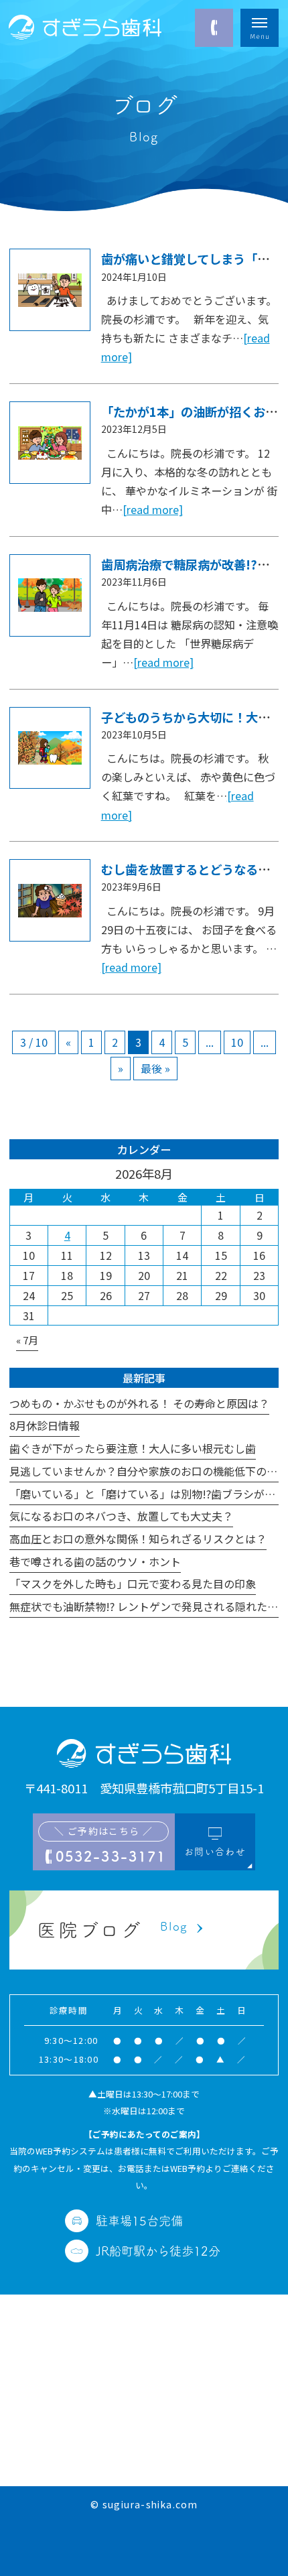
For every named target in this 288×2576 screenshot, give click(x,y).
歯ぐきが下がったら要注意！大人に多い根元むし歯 (133, 1448)
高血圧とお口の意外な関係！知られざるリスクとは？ (138, 1539)
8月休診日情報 (45, 1425)
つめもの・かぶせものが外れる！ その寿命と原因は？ (139, 1403)
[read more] (153, 509)
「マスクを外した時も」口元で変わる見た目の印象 (133, 1584)
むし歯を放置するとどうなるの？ (192, 869)
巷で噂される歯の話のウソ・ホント (95, 1561)
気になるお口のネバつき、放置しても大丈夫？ (121, 1516)
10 (237, 1042)
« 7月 (27, 1340)
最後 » (155, 1068)
